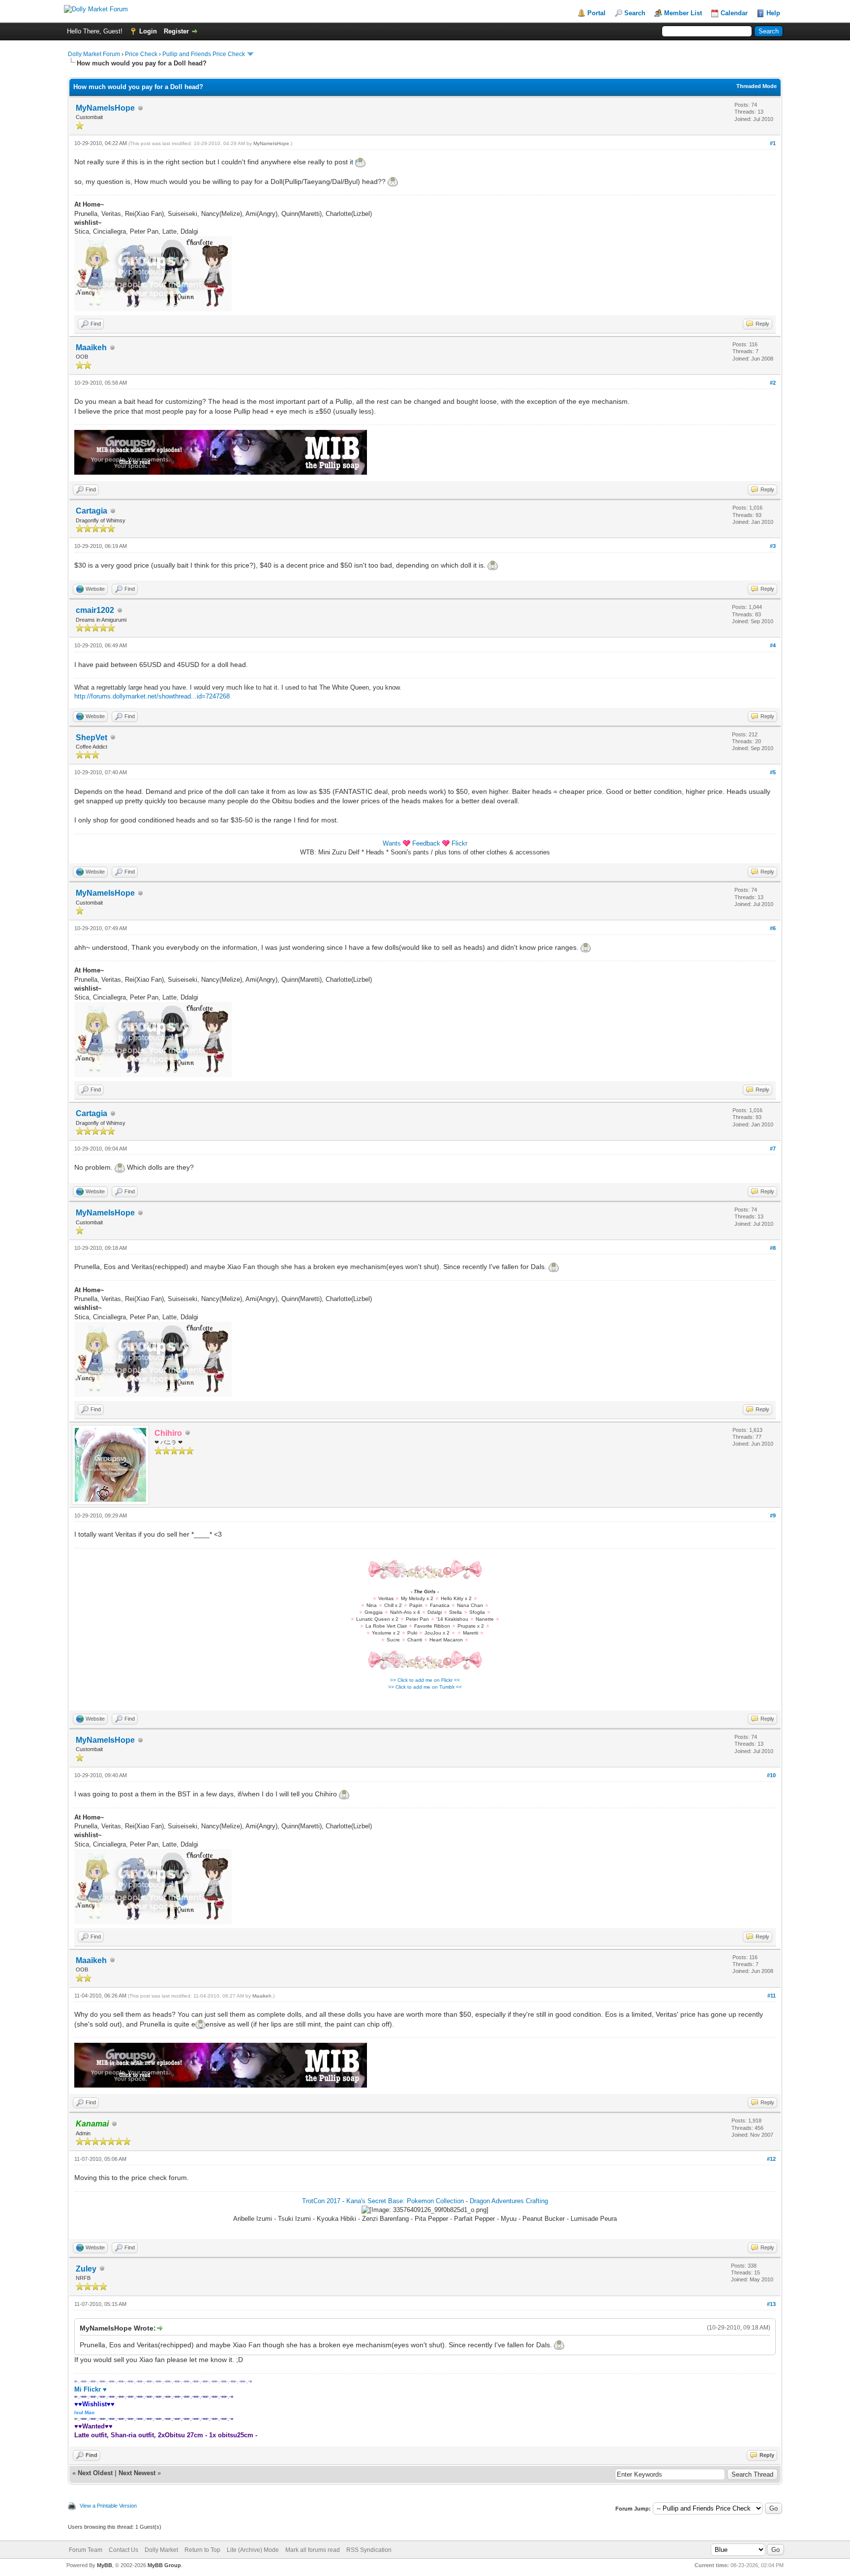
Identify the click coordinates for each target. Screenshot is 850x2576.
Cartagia (91, 511)
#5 (773, 772)
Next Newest (137, 2473)
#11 (772, 1996)
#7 (773, 1149)
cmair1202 (95, 610)
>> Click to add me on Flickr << (425, 1680)
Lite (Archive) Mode (253, 2550)
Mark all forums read (313, 2550)
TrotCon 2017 (321, 2201)
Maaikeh (91, 348)
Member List (683, 13)
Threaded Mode (757, 86)
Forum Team (86, 2550)
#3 (773, 546)
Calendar (734, 13)
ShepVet (91, 738)
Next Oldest (95, 2473)
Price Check (141, 54)
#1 (773, 143)
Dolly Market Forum (94, 54)
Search (635, 13)
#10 (771, 1775)
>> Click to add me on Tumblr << (425, 1687)
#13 (771, 2304)
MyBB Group (164, 2565)
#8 (773, 1248)
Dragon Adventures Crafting (509, 2201)
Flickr (459, 843)
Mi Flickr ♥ (91, 2389)
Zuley (86, 2269)
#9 (773, 1515)
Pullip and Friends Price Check (204, 54)
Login (148, 31)
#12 (771, 2159)
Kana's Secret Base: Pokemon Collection (405, 2201)
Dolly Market (161, 2550)
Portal (596, 13)
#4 (773, 645)
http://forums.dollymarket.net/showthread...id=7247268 (152, 696)
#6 (773, 928)
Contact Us (123, 2550)
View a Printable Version (108, 2506)
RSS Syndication (369, 2550)
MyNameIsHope (105, 108)
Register (176, 31)
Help (773, 13)
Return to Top (202, 2550)
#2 (773, 383)
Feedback (426, 843)
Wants (392, 843)
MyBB (105, 2565)
